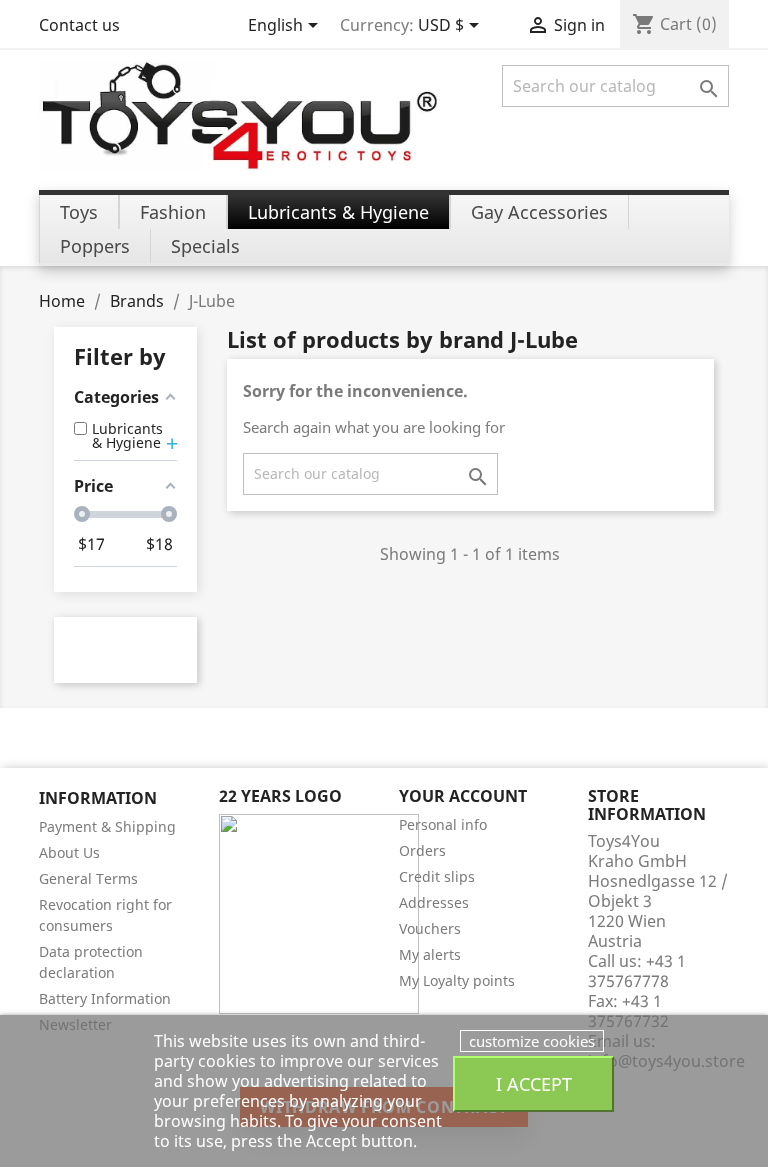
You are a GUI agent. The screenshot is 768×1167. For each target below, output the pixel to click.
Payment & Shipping (107, 826)
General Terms (88, 878)
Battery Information (105, 998)
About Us (69, 852)
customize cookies (532, 1041)
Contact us (79, 25)
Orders (422, 850)
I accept (534, 1083)
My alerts (430, 954)
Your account (463, 796)
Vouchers (430, 928)
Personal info (443, 824)
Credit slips (437, 876)
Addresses (434, 902)
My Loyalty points (457, 980)
